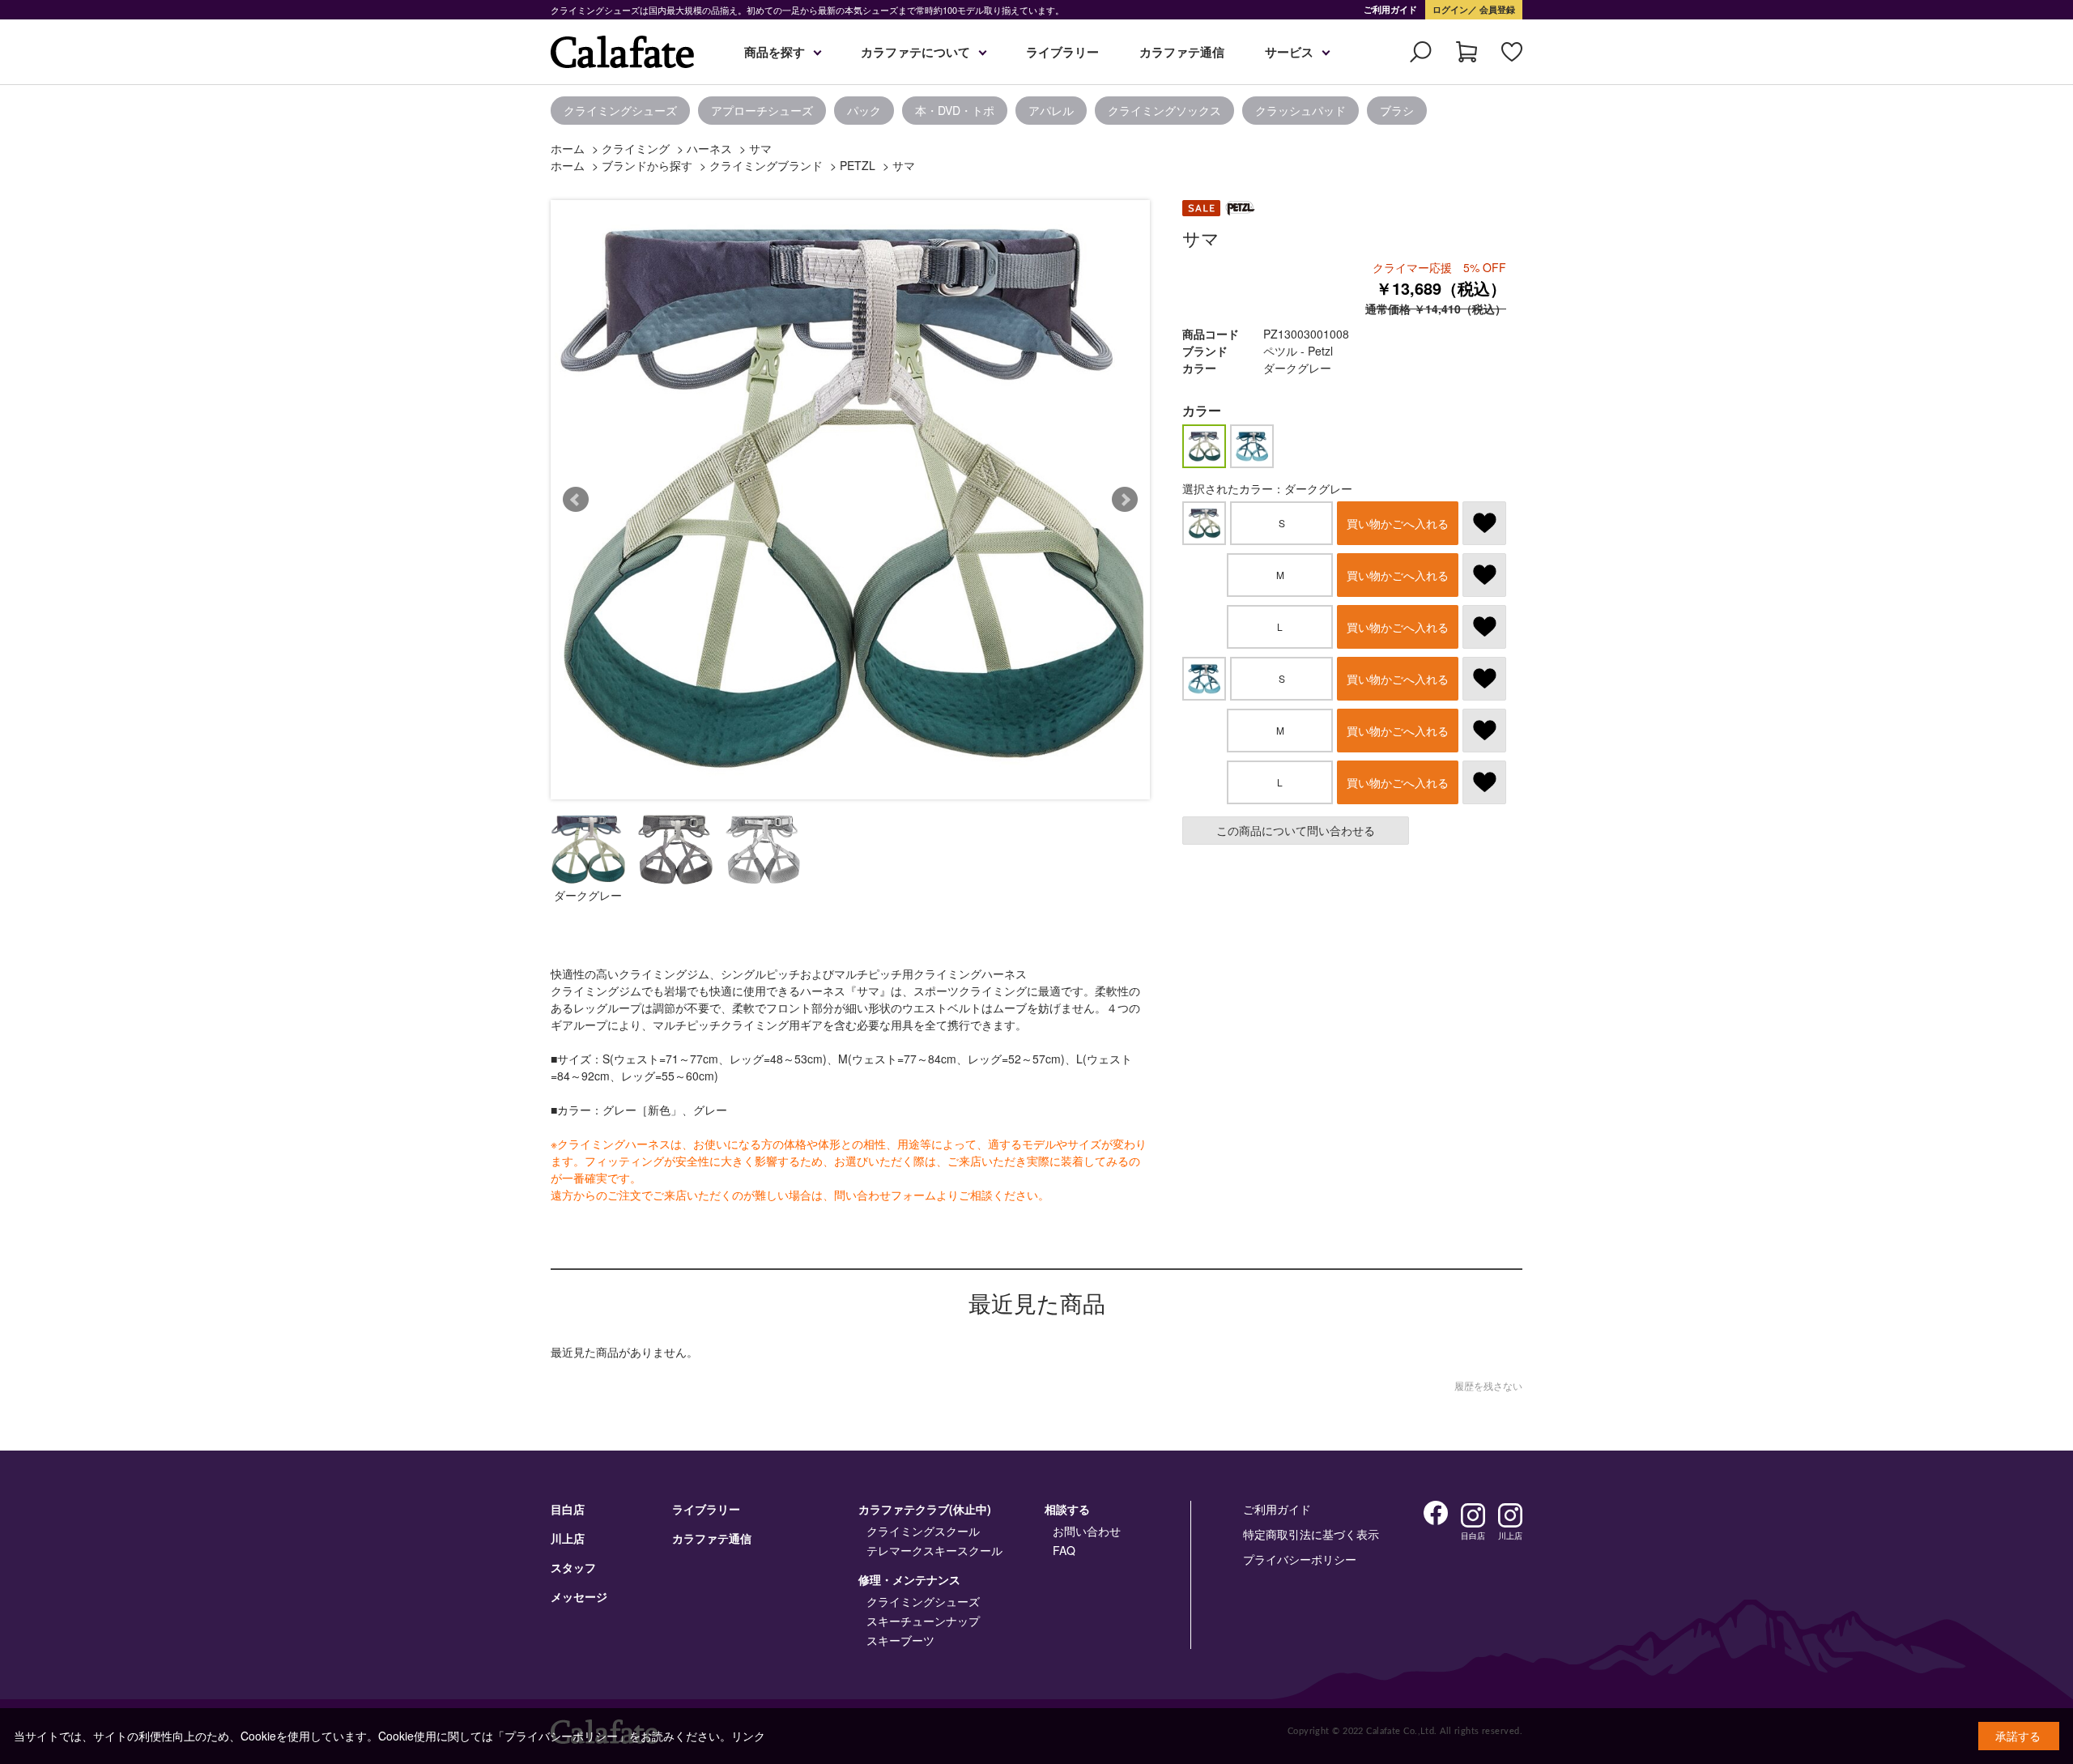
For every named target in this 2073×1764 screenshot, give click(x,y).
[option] (275, 111)
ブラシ (1397, 110)
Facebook (1436, 1513)
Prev (576, 500)
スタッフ (573, 1567)
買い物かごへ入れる (1398, 523)
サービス (1289, 52)
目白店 (568, 1509)
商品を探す (775, 52)
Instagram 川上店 (1510, 1515)
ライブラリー (1062, 52)
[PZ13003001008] (588, 850)
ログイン (1450, 9)
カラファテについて (915, 52)
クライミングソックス (1164, 110)
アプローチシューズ (762, 110)
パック (864, 110)
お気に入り (1512, 52)
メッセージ (579, 1596)
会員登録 (1496, 9)
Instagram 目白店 (1473, 1515)
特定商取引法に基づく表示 (1311, 1534)
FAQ (1064, 1550)
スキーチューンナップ (923, 1621)
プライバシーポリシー (1300, 1559)
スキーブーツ (900, 1640)
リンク (748, 1736)
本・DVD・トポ (955, 110)
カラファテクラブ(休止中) (925, 1509)
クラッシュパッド (1300, 110)
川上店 (568, 1538)
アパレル (1051, 110)
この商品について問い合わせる (1296, 830)
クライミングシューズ (620, 110)
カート (1466, 52)
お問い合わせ (1087, 1531)
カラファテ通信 (1182, 52)
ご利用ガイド (1390, 9)
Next (1125, 500)
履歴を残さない (1488, 1385)
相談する (1067, 1509)
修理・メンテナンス (909, 1579)
